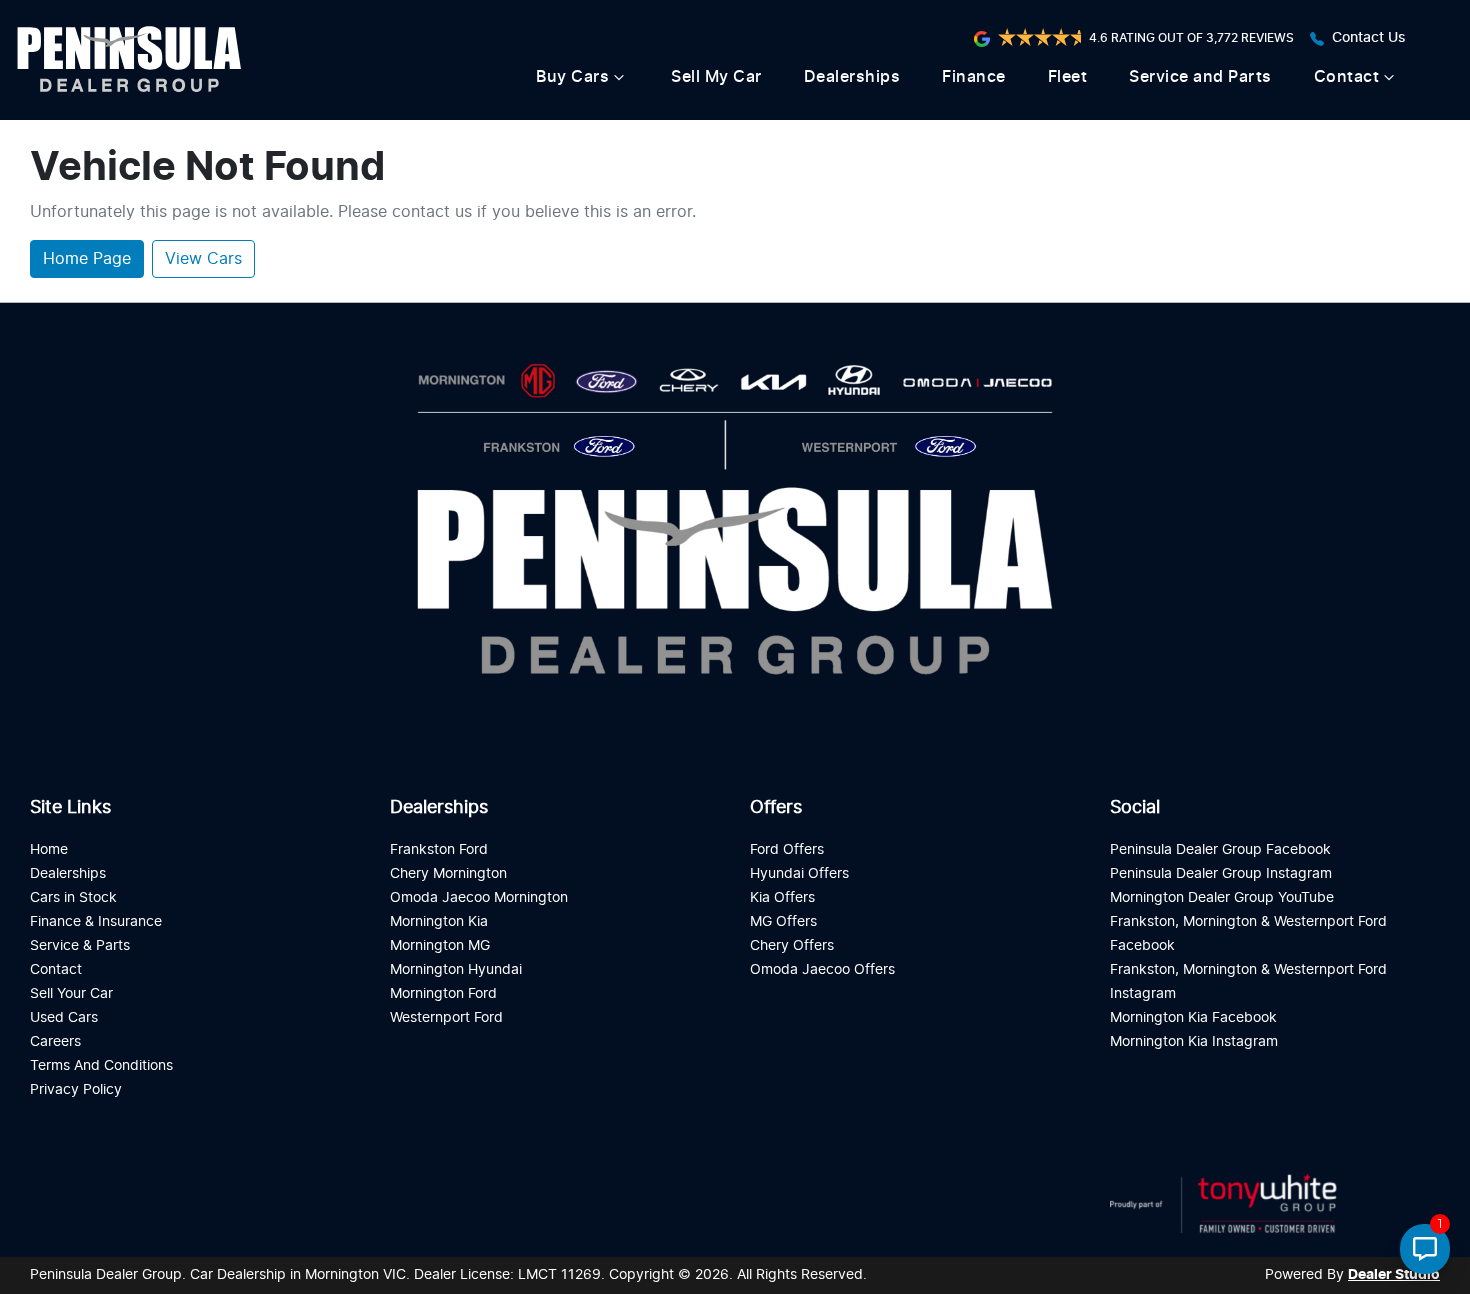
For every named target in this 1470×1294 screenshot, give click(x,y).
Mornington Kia (439, 921)
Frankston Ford (439, 849)
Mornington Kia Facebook (1193, 1017)
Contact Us (1369, 38)
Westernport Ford (446, 1017)
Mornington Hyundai (456, 969)
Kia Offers (782, 897)
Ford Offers (787, 849)
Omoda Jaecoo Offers (822, 969)
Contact (1347, 77)
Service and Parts (1200, 77)
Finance (974, 77)
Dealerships (852, 77)
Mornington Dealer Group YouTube (1222, 897)
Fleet (1068, 77)
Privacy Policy (76, 1089)
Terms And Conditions (101, 1065)
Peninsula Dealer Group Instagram (1221, 873)
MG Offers (783, 921)
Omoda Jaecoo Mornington (479, 897)
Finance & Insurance (96, 921)
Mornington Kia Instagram (1194, 1041)
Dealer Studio (1394, 1275)
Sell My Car (716, 77)
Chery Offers (792, 945)
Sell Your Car (71, 993)
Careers (55, 1041)
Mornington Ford (443, 993)
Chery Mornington (448, 873)
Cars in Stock (73, 897)
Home (49, 849)
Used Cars (64, 1017)
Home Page (87, 259)
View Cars (203, 259)
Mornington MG (440, 945)
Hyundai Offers (799, 873)
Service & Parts (80, 945)
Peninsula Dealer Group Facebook (1220, 849)
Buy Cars (572, 77)
